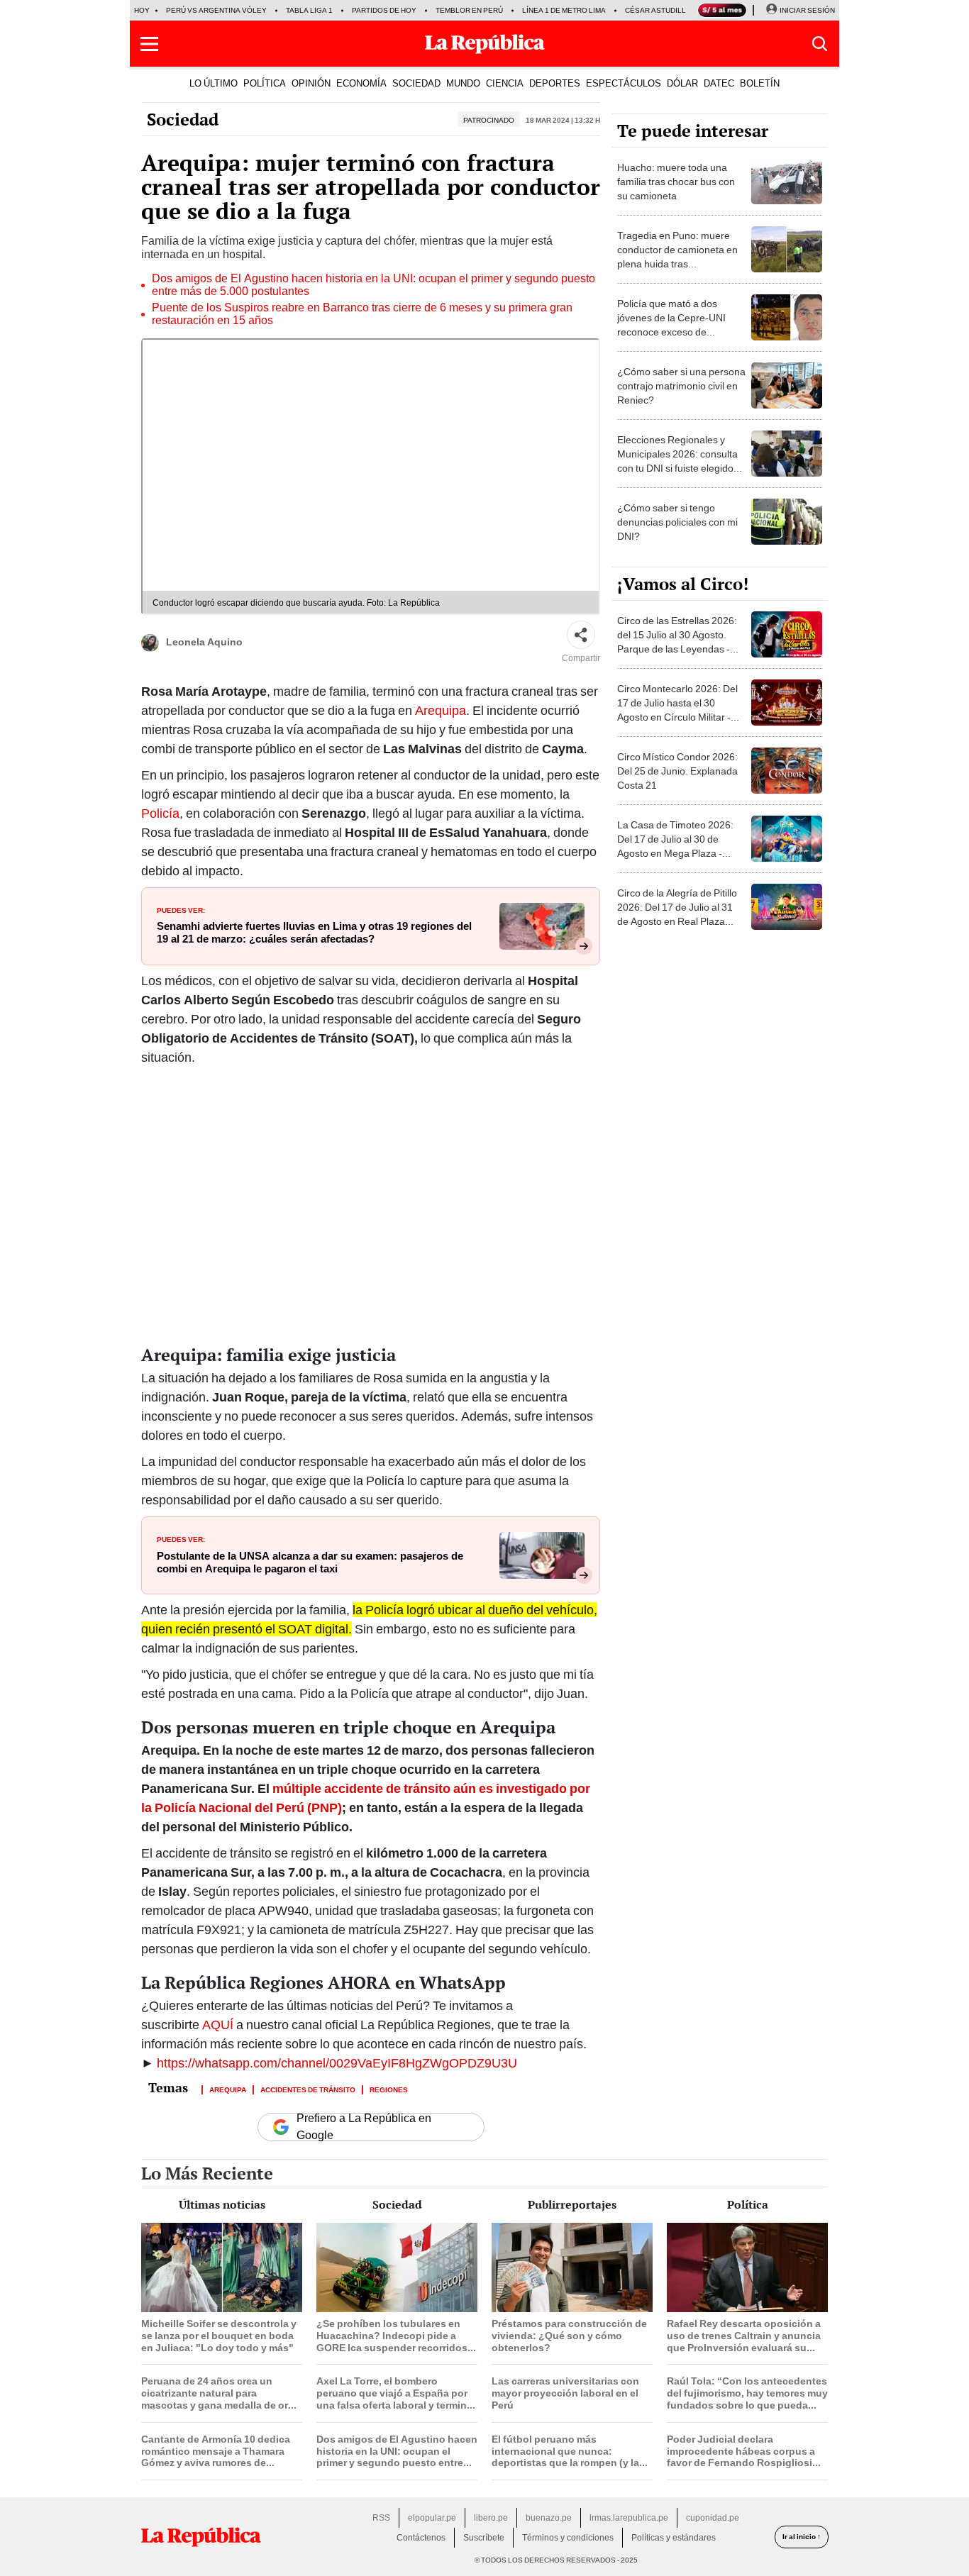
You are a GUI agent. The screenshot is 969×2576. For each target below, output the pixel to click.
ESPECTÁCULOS (624, 83)
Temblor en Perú (469, 10)
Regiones (389, 2089)
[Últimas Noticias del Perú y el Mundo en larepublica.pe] (484, 44)
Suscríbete (484, 2538)
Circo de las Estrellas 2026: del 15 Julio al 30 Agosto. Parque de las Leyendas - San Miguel (677, 642)
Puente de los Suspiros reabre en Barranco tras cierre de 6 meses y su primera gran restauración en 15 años (362, 314)
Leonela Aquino (204, 642)
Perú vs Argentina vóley (216, 10)
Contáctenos (421, 2538)
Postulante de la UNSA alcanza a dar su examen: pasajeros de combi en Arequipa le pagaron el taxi (310, 1562)
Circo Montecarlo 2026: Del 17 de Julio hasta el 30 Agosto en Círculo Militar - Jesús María (677, 710)
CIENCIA (505, 83)
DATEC (719, 83)
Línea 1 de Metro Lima (564, 10)
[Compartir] (581, 635)
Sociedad (183, 119)
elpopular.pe (432, 2518)
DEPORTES (555, 83)
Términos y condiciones (568, 2538)
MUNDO (463, 83)
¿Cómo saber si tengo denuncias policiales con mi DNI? (677, 522)
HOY (142, 10)
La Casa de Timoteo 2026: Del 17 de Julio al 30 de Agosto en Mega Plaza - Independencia (675, 846)
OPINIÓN (311, 83)
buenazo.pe (549, 2518)
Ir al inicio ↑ (802, 2537)
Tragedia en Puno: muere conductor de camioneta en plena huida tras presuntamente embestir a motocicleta (677, 264)
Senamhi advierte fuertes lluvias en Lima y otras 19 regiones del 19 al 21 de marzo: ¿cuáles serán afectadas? (314, 933)
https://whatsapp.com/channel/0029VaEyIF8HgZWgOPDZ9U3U (337, 2063)
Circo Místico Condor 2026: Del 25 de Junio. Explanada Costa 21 (677, 771)
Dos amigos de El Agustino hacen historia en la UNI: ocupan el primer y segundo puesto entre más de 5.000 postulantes (373, 285)
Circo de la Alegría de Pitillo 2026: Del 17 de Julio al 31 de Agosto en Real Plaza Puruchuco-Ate (677, 914)
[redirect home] (201, 2537)
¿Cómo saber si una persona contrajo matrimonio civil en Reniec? (681, 386)
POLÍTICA (265, 83)
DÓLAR (682, 83)
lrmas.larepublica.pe (629, 2518)
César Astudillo (658, 10)
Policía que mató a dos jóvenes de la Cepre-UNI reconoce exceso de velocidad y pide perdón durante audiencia (671, 332)
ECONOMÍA (361, 83)
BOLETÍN (760, 83)
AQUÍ (219, 2025)
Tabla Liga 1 (309, 10)
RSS (381, 2518)
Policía (160, 813)
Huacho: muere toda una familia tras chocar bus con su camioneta (676, 182)
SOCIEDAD (416, 83)
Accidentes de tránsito (308, 2089)
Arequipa (441, 710)
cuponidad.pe (713, 2518)
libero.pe (491, 2518)
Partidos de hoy (384, 10)
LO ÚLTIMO (214, 83)
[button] (149, 44)
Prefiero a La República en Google (364, 2127)
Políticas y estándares (674, 2538)
